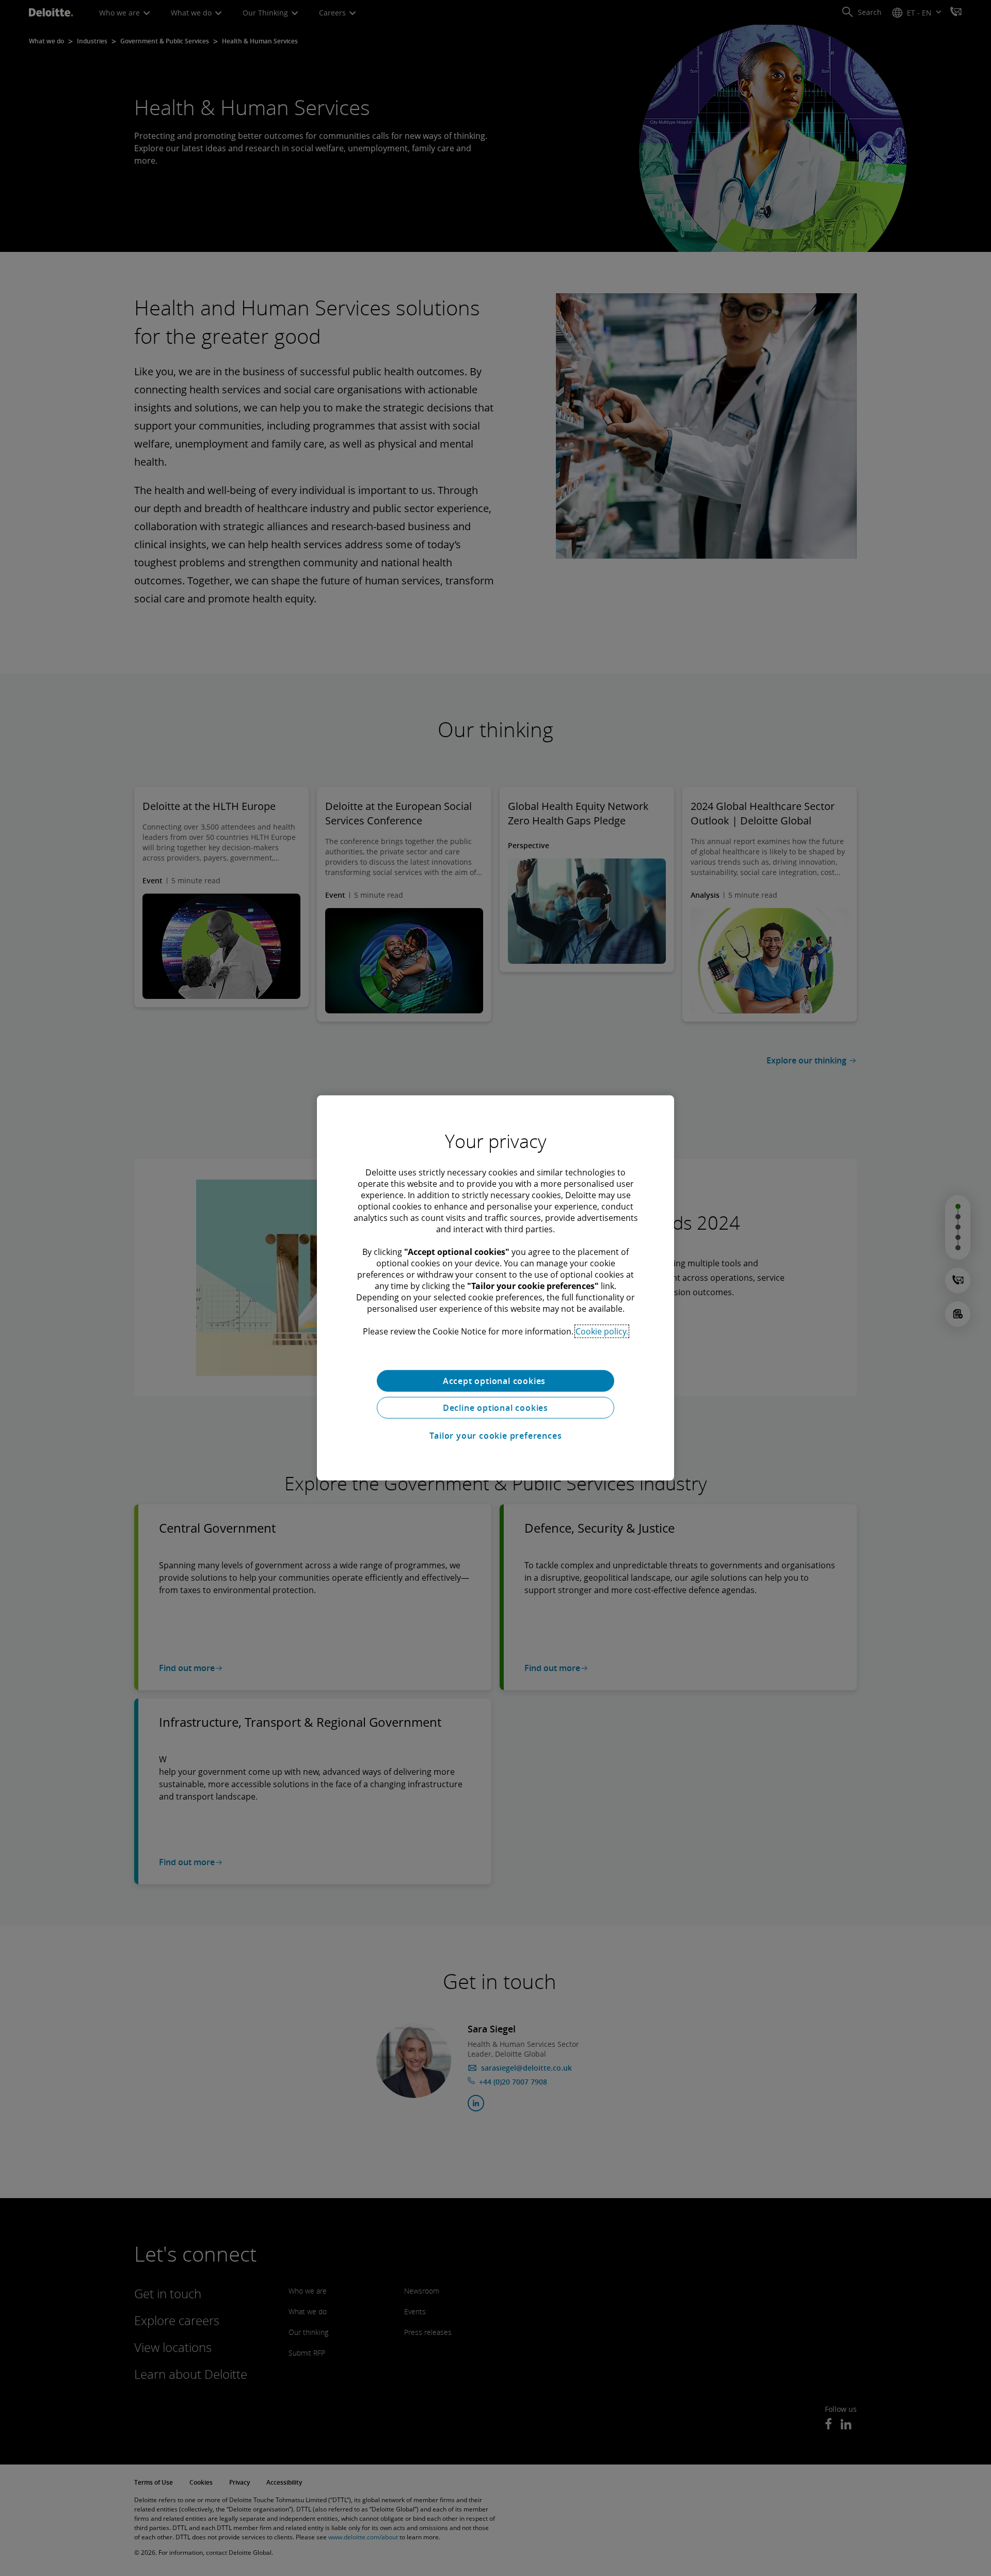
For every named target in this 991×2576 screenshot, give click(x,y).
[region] (495, 1288)
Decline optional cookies (495, 1408)
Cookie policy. (602, 1331)
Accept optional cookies (495, 1381)
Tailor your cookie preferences (496, 1436)
